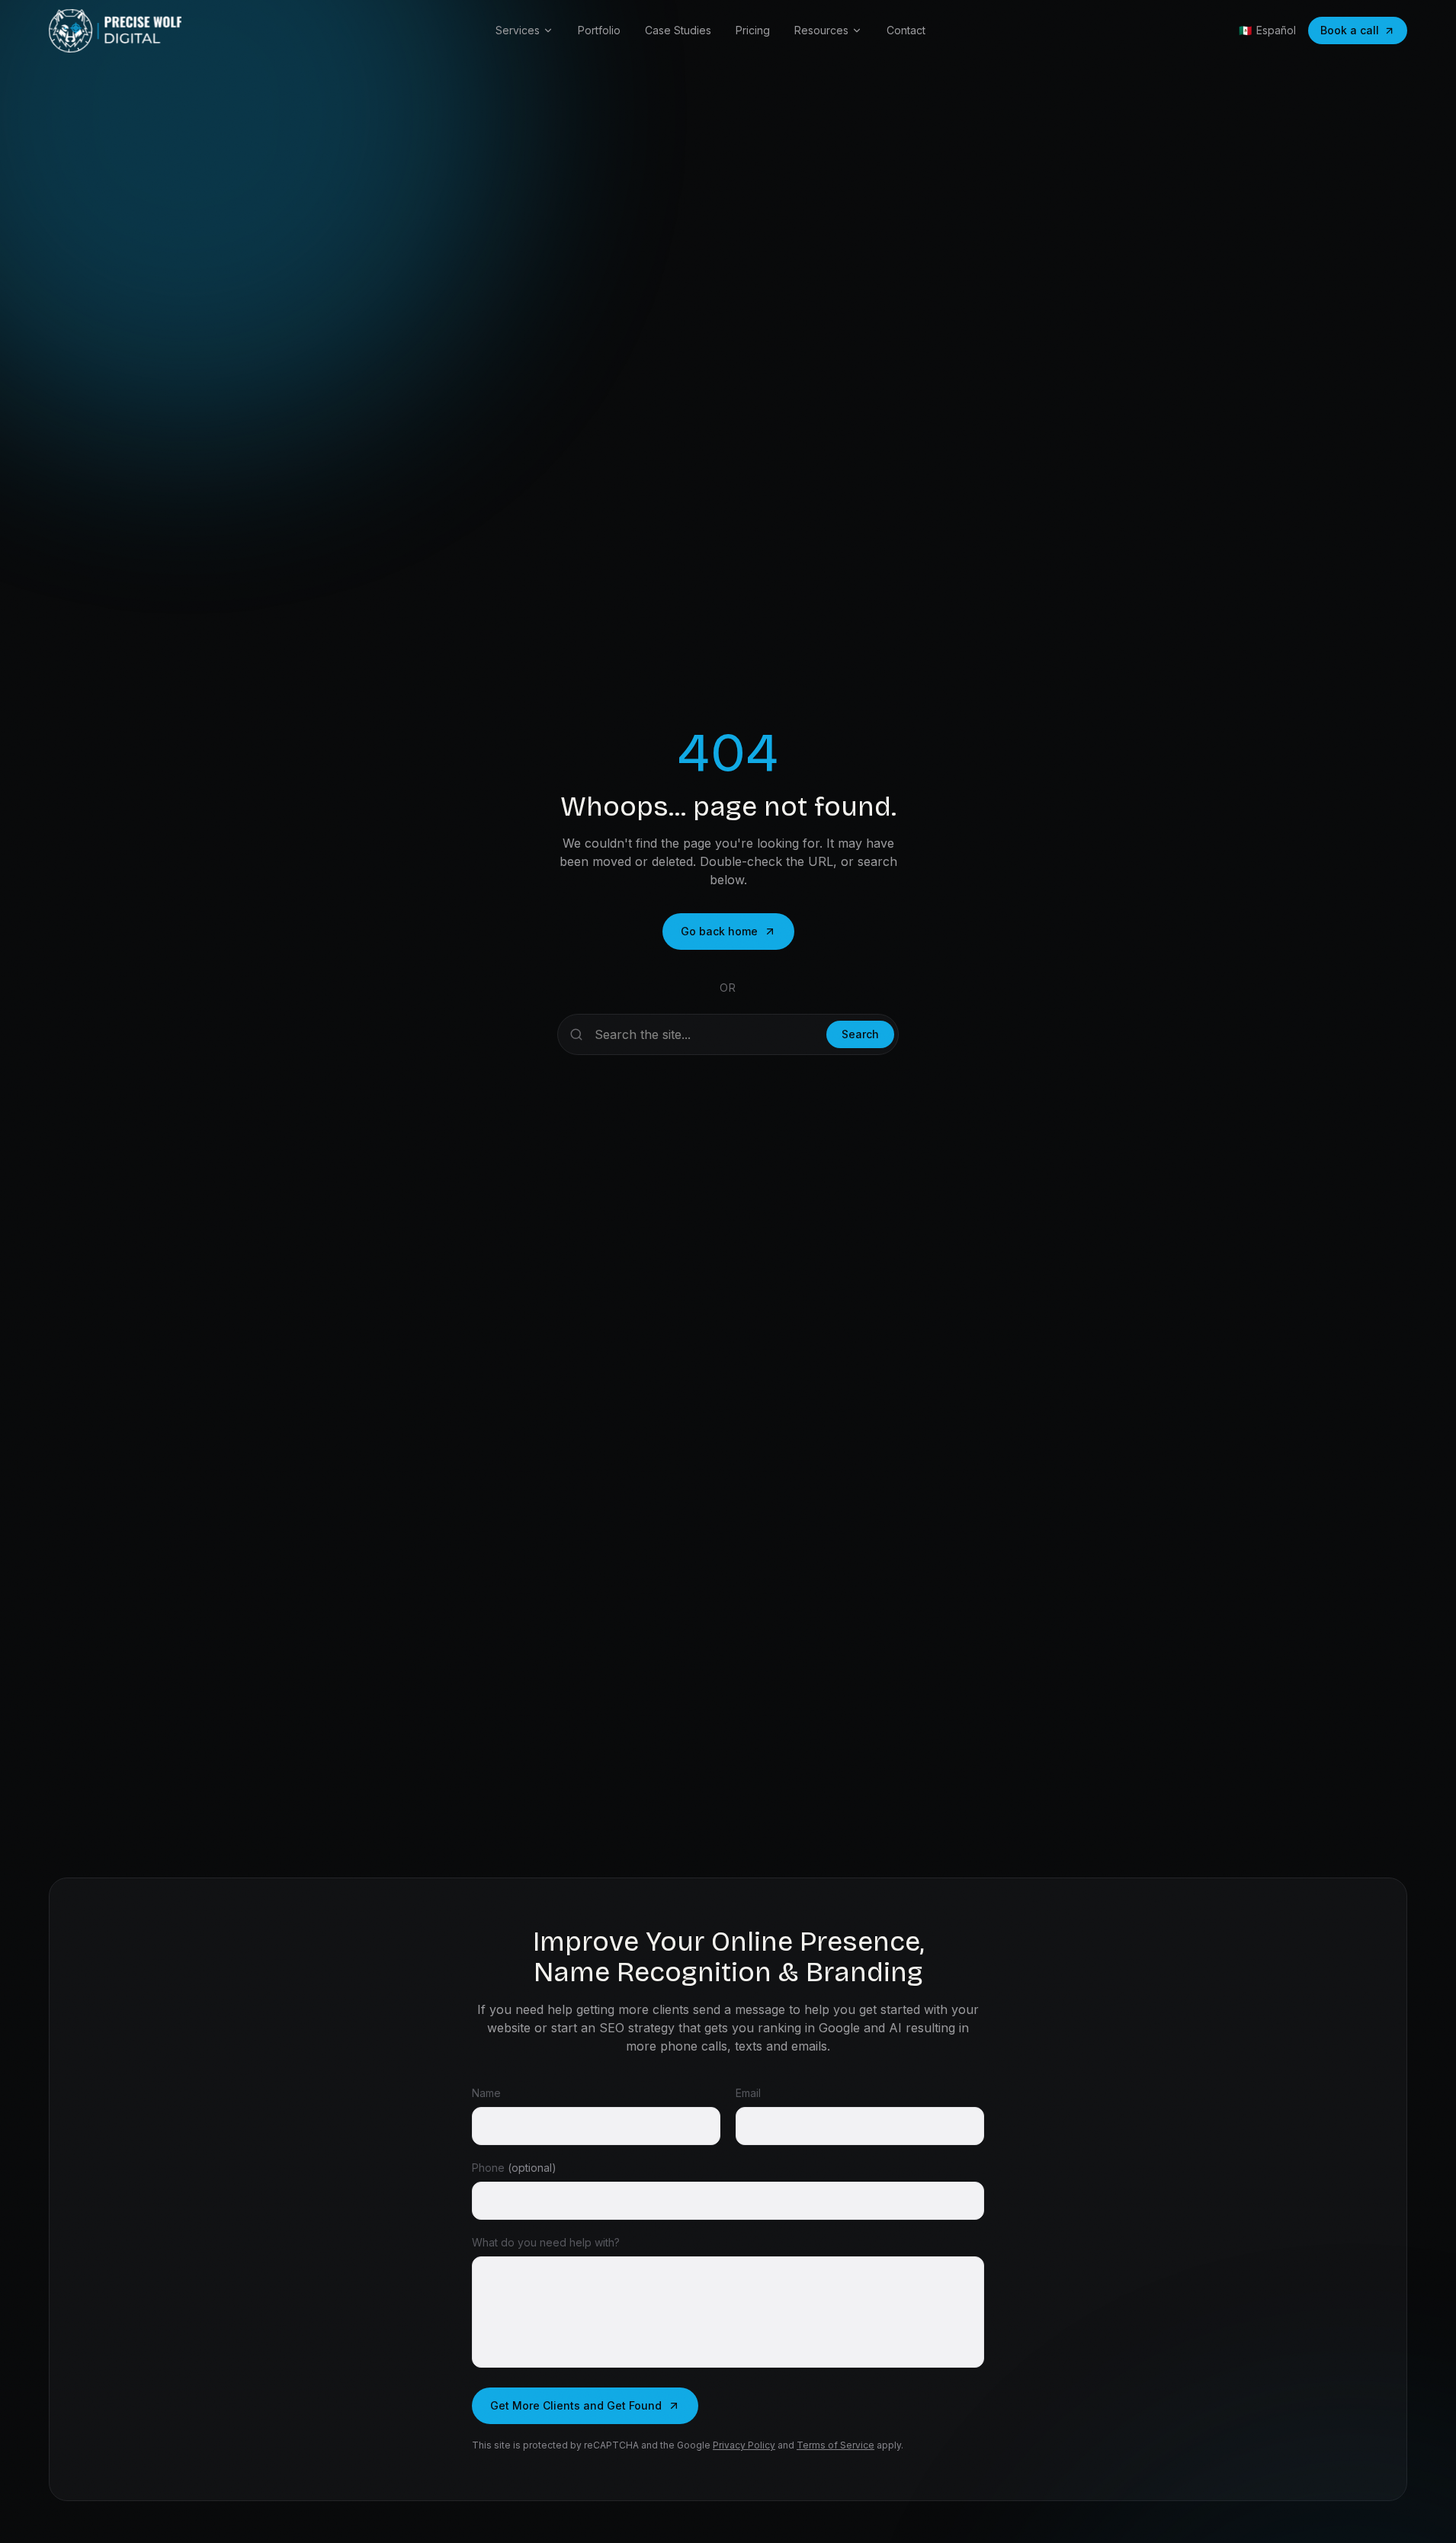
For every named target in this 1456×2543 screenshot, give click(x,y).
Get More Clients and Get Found (576, 2405)
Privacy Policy (744, 2445)
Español (1267, 30)
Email (748, 2093)
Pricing (753, 30)
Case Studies (678, 30)
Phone (514, 2168)
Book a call (1350, 30)
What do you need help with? (546, 2242)
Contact (906, 30)
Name (486, 2093)
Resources (821, 30)
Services (518, 30)
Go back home (719, 931)
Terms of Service (835, 2445)
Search (860, 1034)
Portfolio (599, 30)
